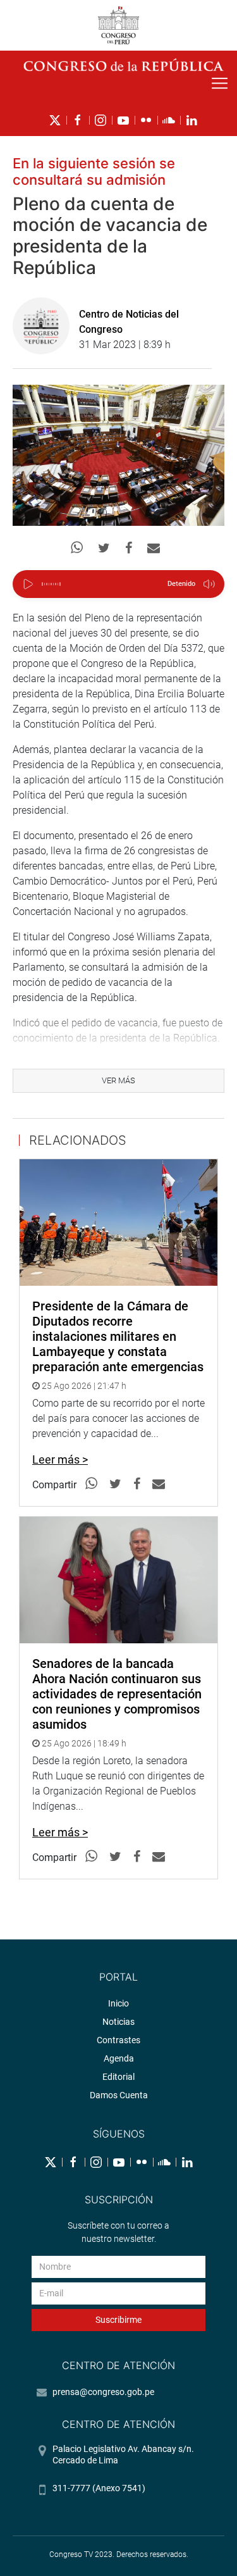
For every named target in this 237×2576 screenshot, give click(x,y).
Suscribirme (118, 2320)
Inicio (118, 2003)
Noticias (118, 2022)
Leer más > (60, 1459)
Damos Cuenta (119, 2095)
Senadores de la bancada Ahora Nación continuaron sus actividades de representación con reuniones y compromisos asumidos (117, 1694)
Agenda (119, 2058)
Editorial (118, 2077)
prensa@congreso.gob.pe (103, 2392)
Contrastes (118, 2040)
